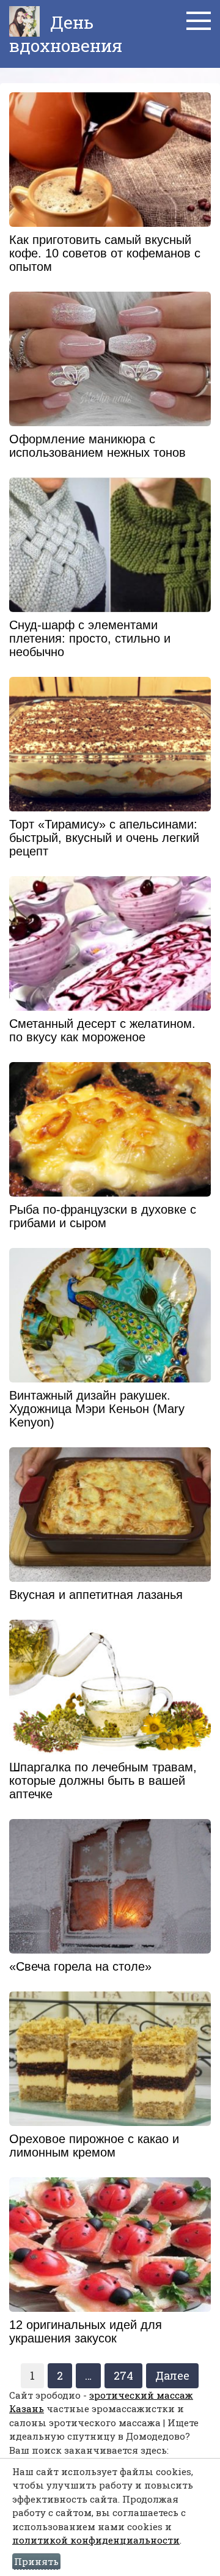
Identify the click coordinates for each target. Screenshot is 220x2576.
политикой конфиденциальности (96, 2540)
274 (123, 2375)
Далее (172, 2375)
